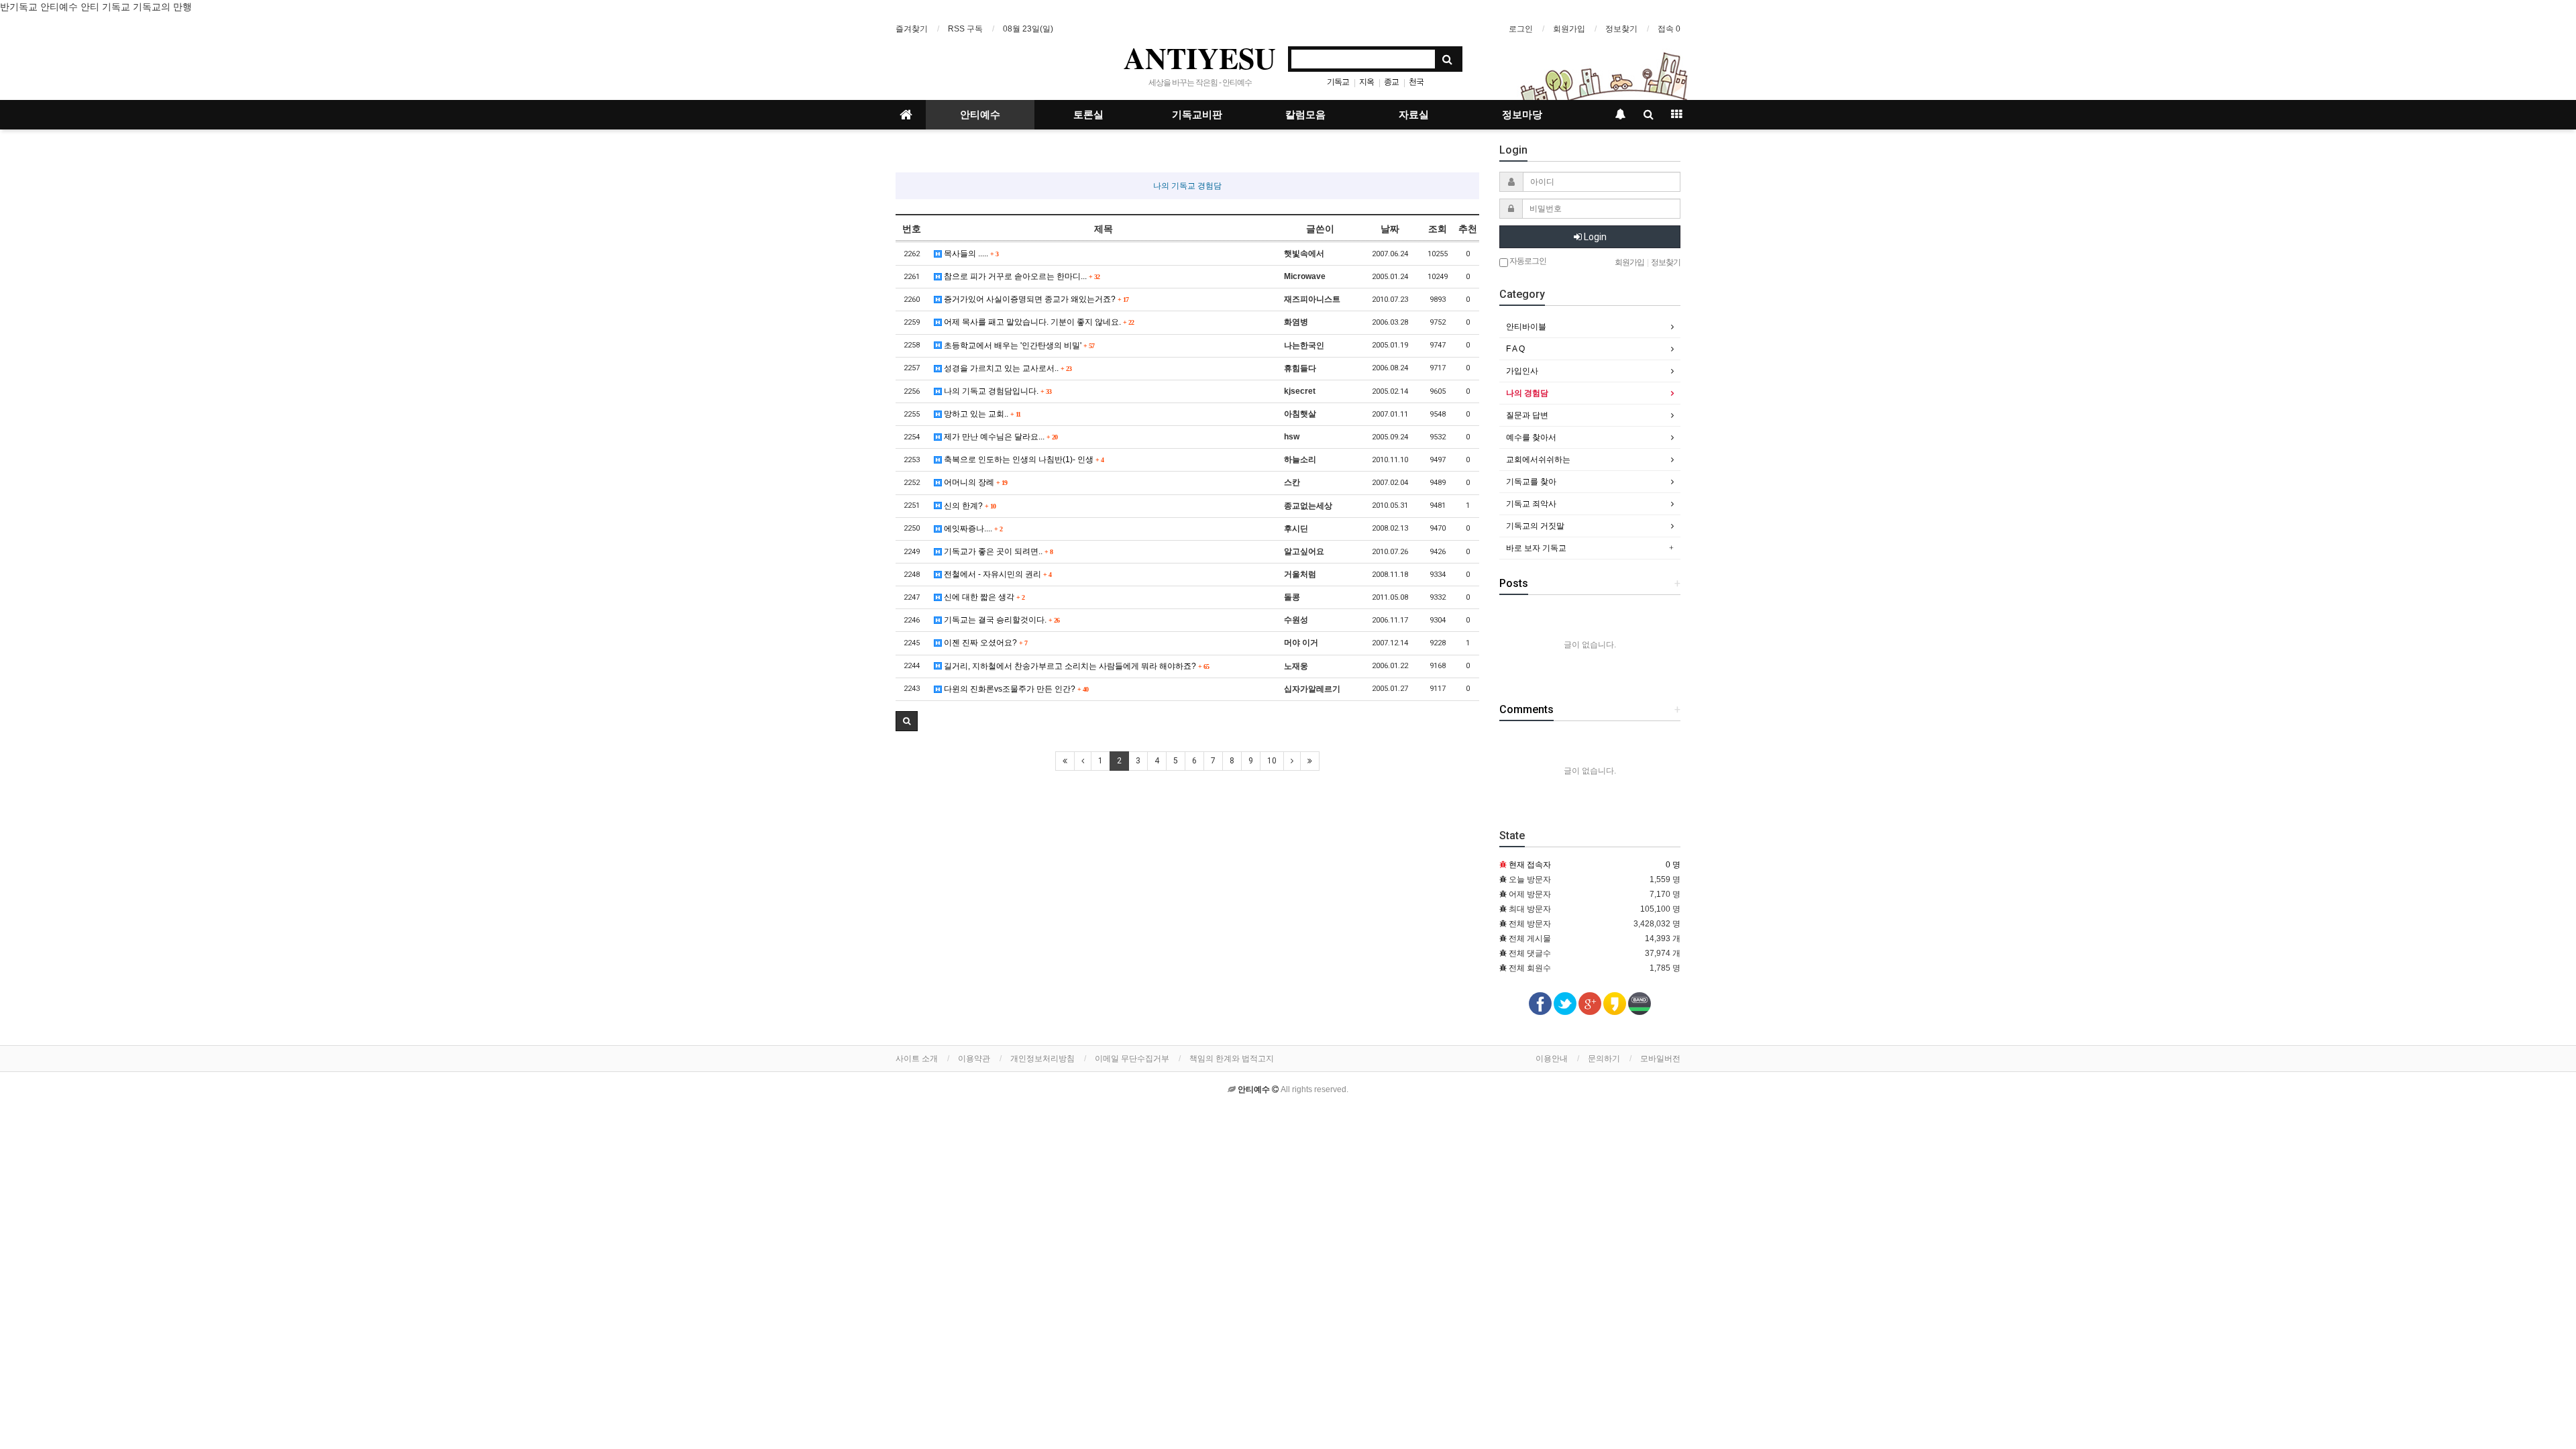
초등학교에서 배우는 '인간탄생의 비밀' (1018, 345)
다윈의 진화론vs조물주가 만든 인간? (1015, 689)
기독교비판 (1197, 115)
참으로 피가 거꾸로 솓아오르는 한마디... (1021, 276)
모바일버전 (1660, 1059)
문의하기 (1604, 1059)
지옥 (1366, 82)
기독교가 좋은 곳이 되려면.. (997, 551)
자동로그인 (1527, 261)
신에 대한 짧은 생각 (983, 597)
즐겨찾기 (912, 29)
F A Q (1515, 349)
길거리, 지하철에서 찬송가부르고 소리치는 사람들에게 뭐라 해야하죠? (1075, 666)
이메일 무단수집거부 (1132, 1059)
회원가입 (1569, 29)
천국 (1416, 82)
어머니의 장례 (974, 482)
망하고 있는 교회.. (981, 414)
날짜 (1390, 229)
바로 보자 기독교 (1536, 548)
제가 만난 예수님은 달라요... (1000, 437)
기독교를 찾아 (1531, 482)
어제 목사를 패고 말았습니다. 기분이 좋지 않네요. (1038, 322)
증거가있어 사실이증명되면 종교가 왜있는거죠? (1035, 299)
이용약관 (974, 1059)
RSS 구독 (965, 29)
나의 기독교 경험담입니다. (997, 391)
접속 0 (1669, 29)
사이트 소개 (917, 1059)
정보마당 (1522, 115)
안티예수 (980, 115)
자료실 (1414, 115)
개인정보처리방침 (1042, 1059)
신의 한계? (969, 506)
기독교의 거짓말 (1535, 526)
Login (1594, 237)
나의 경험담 (1527, 393)
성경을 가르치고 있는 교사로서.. (1007, 368)
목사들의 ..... (970, 254)
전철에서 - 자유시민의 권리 (997, 574)
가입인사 (1522, 371)
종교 (1391, 82)
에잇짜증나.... (972, 529)
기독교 (1338, 82)
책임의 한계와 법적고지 (1232, 1059)
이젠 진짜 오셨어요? (984, 643)
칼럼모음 (1305, 115)
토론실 (1088, 115)
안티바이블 (1526, 327)
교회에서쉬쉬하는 (1538, 460)
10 (1272, 761)
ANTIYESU (1200, 58)
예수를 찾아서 (1531, 437)
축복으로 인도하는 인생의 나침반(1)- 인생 (1023, 460)
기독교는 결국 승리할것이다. (1001, 620)
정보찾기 (1621, 29)
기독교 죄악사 (1531, 504)
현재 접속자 (1530, 865)
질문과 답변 (1527, 415)
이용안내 (1552, 1059)
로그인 (1521, 29)
